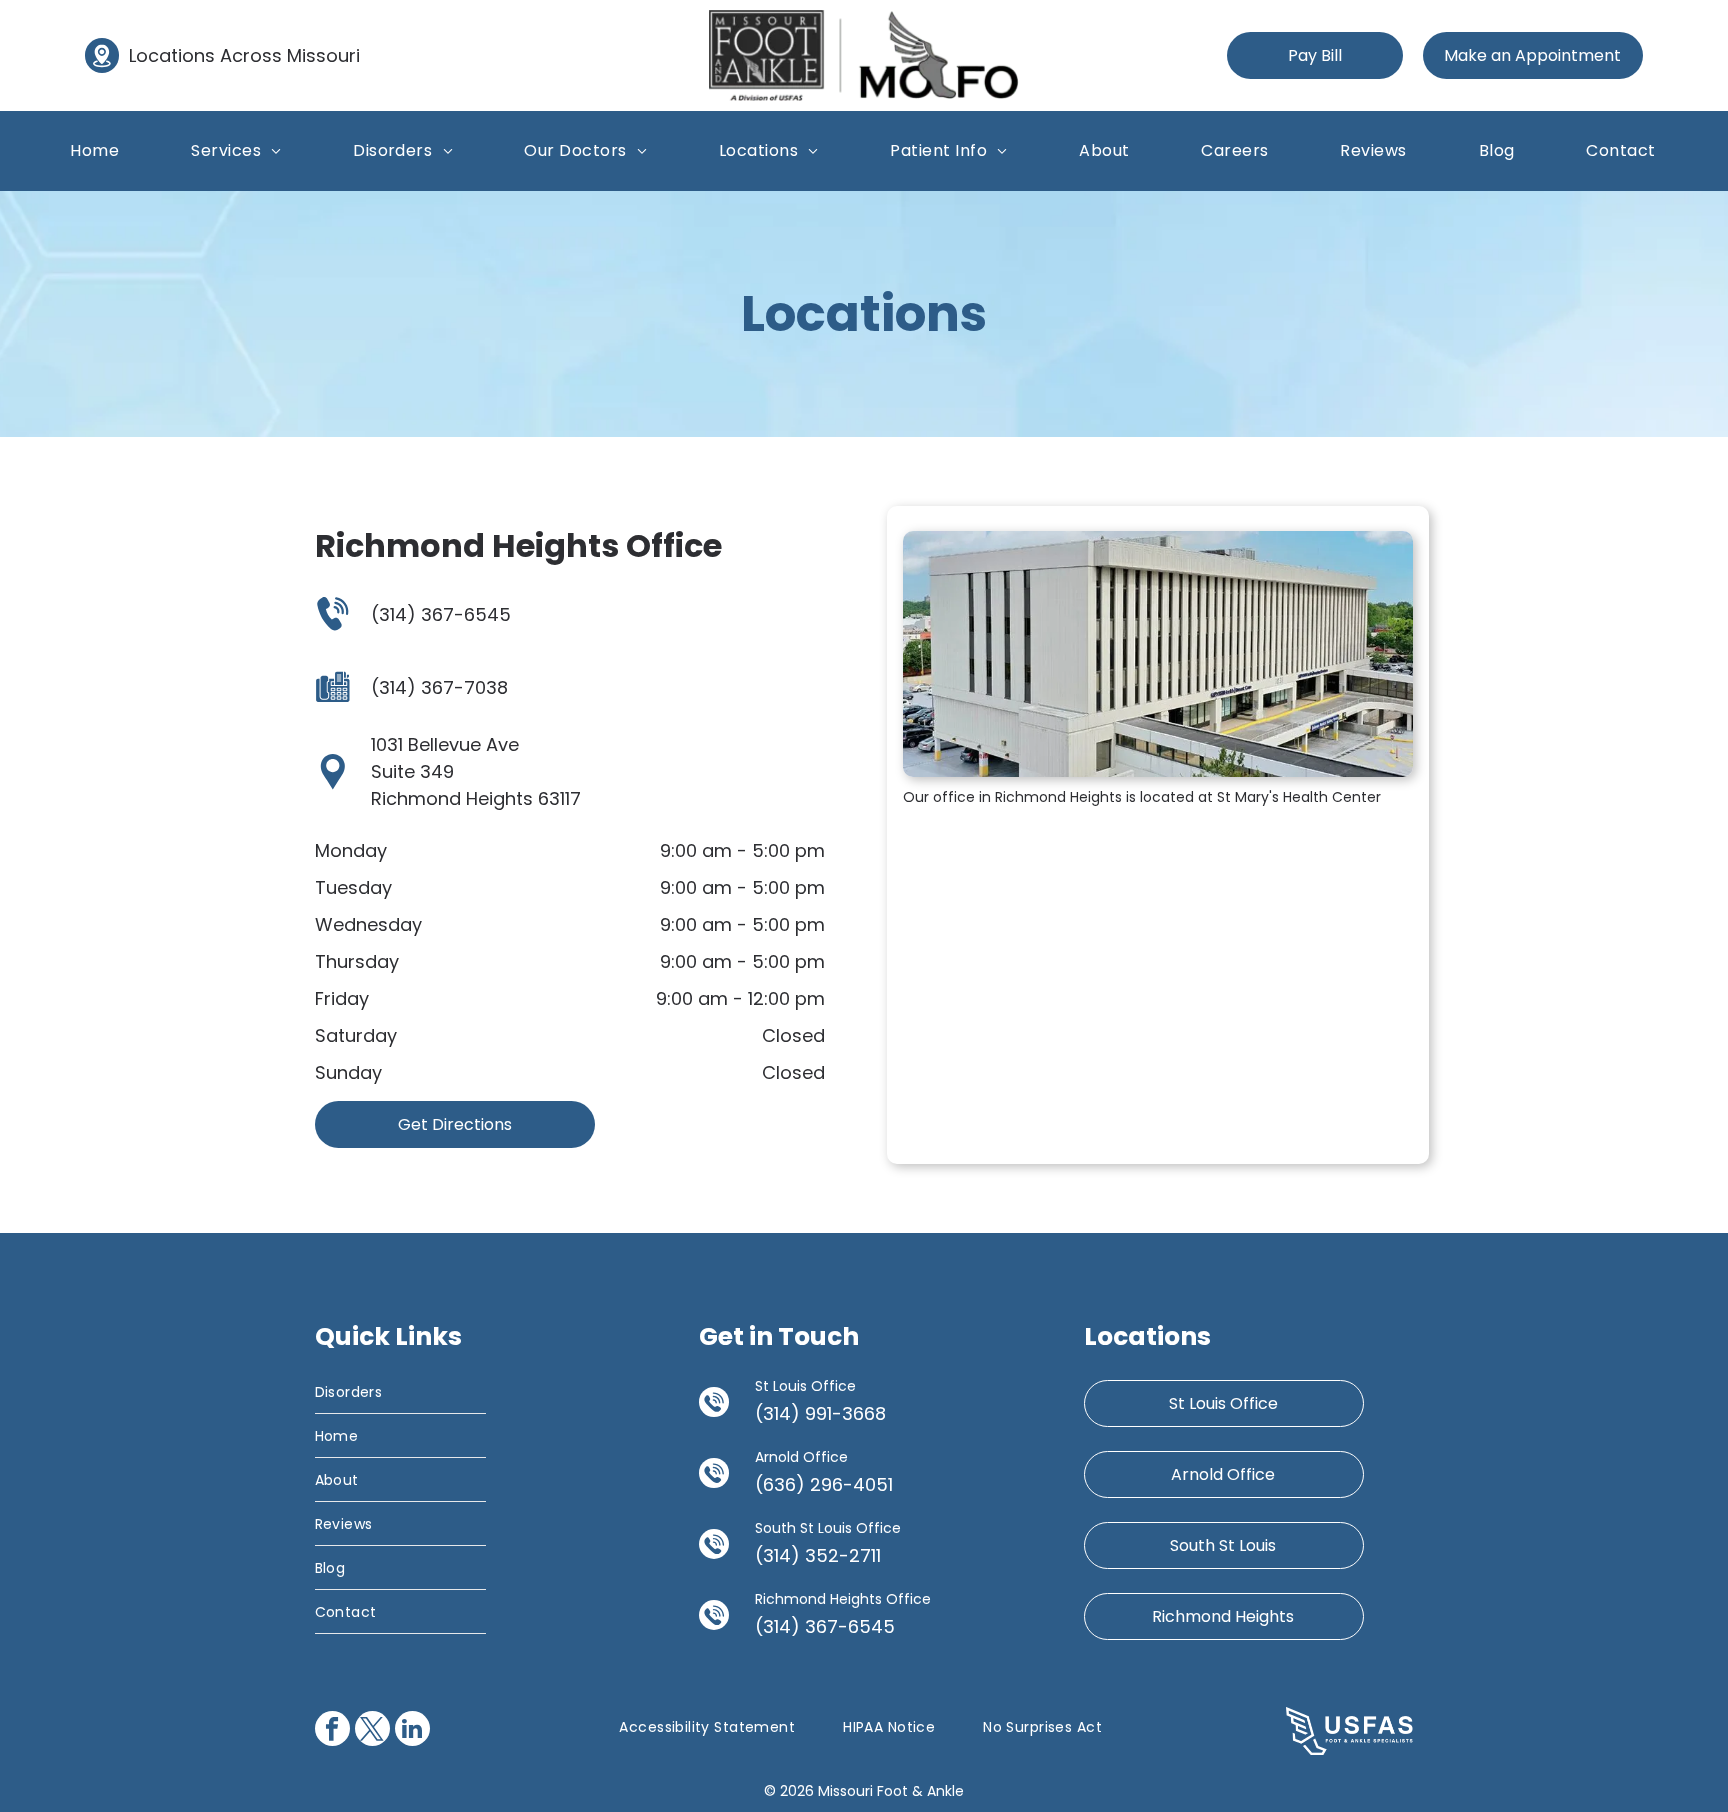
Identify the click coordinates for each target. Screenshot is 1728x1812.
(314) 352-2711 (818, 1555)
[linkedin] (412, 1731)
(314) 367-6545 (441, 614)
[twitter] (372, 1731)
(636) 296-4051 (824, 1484)
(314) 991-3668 (820, 1413)
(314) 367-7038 (439, 687)
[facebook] (332, 1731)
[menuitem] (94, 150)
